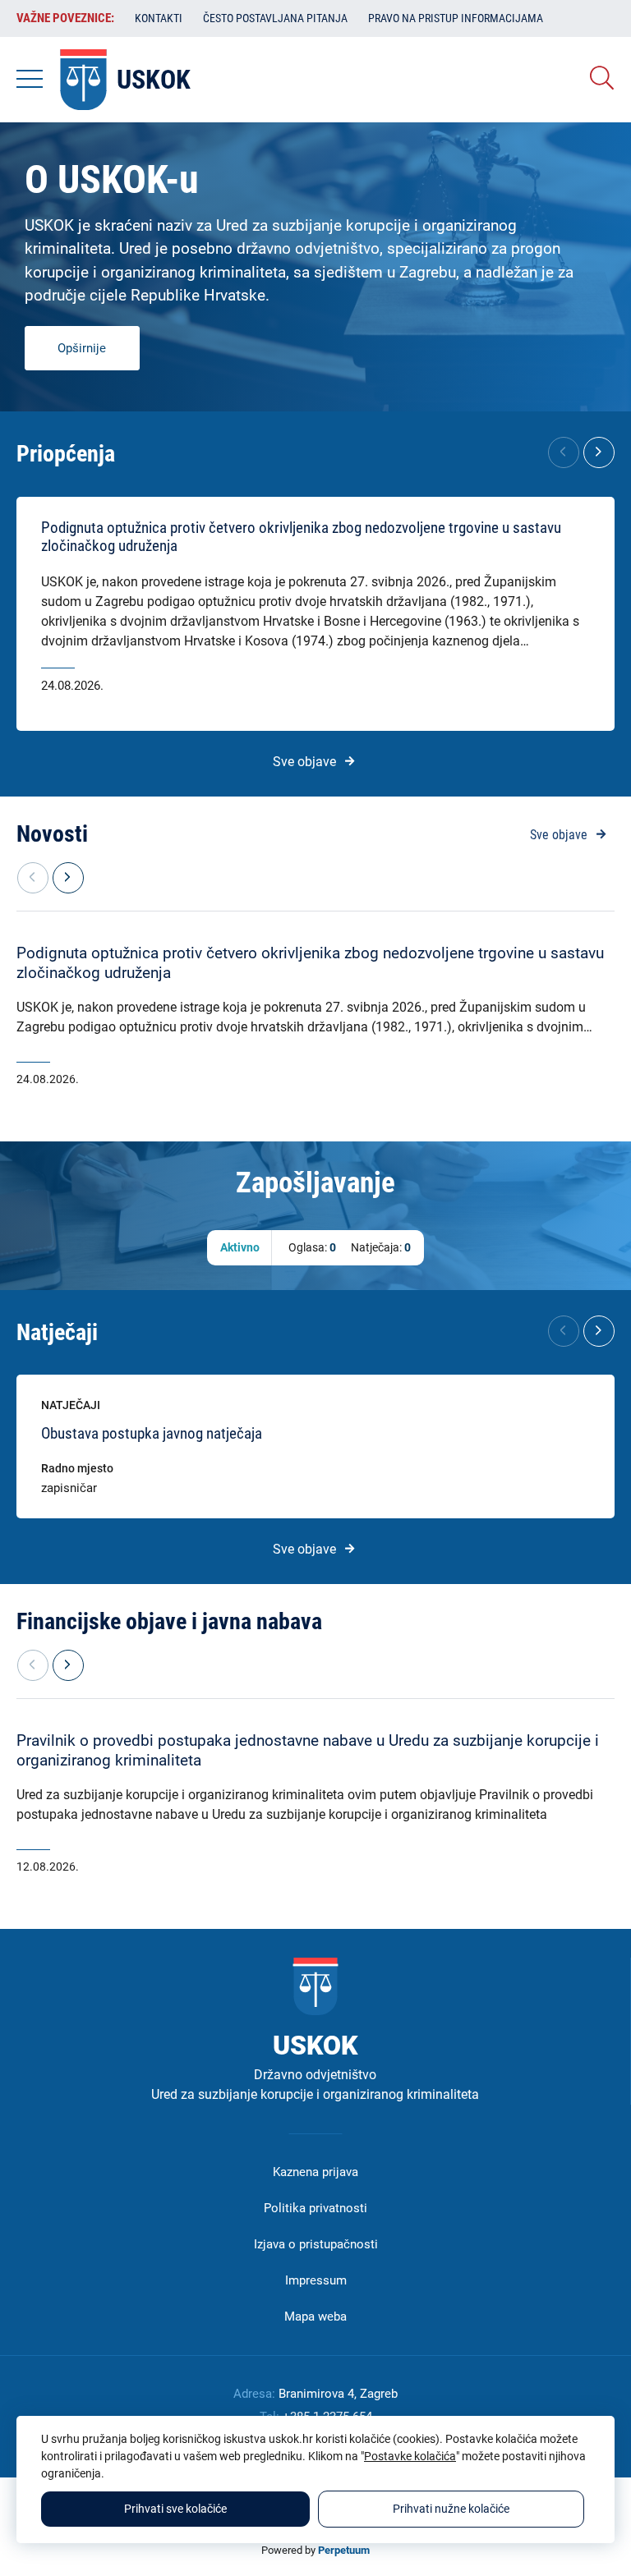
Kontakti (159, 18)
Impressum (316, 2280)
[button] (599, 452)
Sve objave (304, 762)
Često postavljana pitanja (275, 18)
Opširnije (82, 348)
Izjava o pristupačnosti (316, 2244)
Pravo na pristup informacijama (456, 18)
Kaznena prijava (315, 2172)
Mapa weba (315, 2317)
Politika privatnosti (315, 2208)
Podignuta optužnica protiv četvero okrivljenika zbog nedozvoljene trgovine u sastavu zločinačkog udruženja (301, 537)
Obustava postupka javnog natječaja (152, 1434)
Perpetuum (344, 2550)
